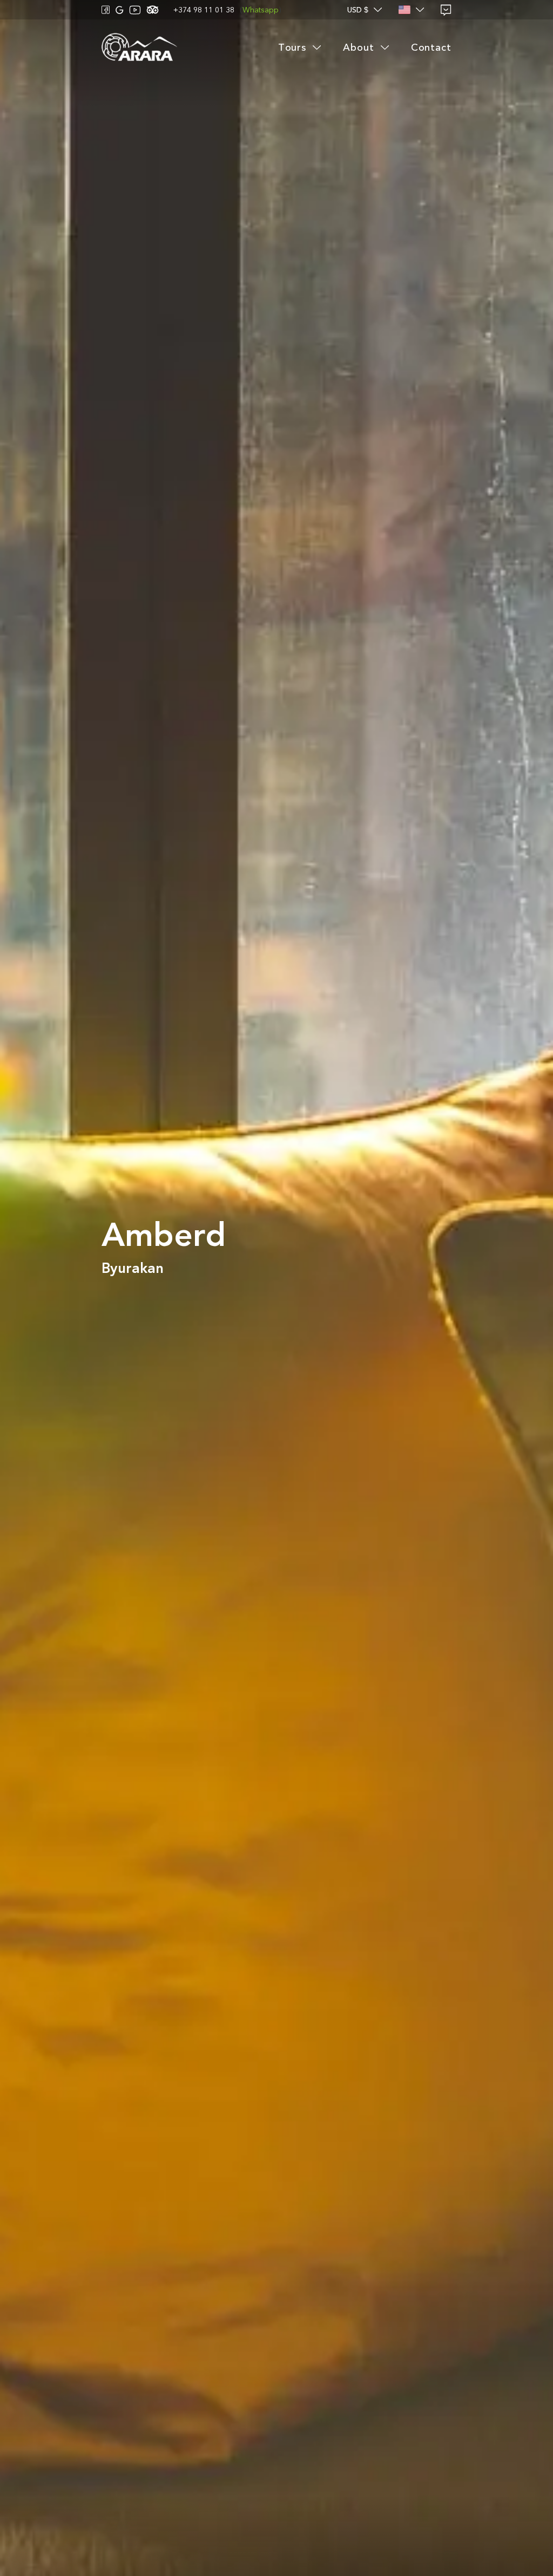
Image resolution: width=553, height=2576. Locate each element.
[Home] (139, 48)
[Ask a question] (446, 10)
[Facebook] (106, 10)
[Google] (120, 10)
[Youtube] (135, 10)
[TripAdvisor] (153, 10)
